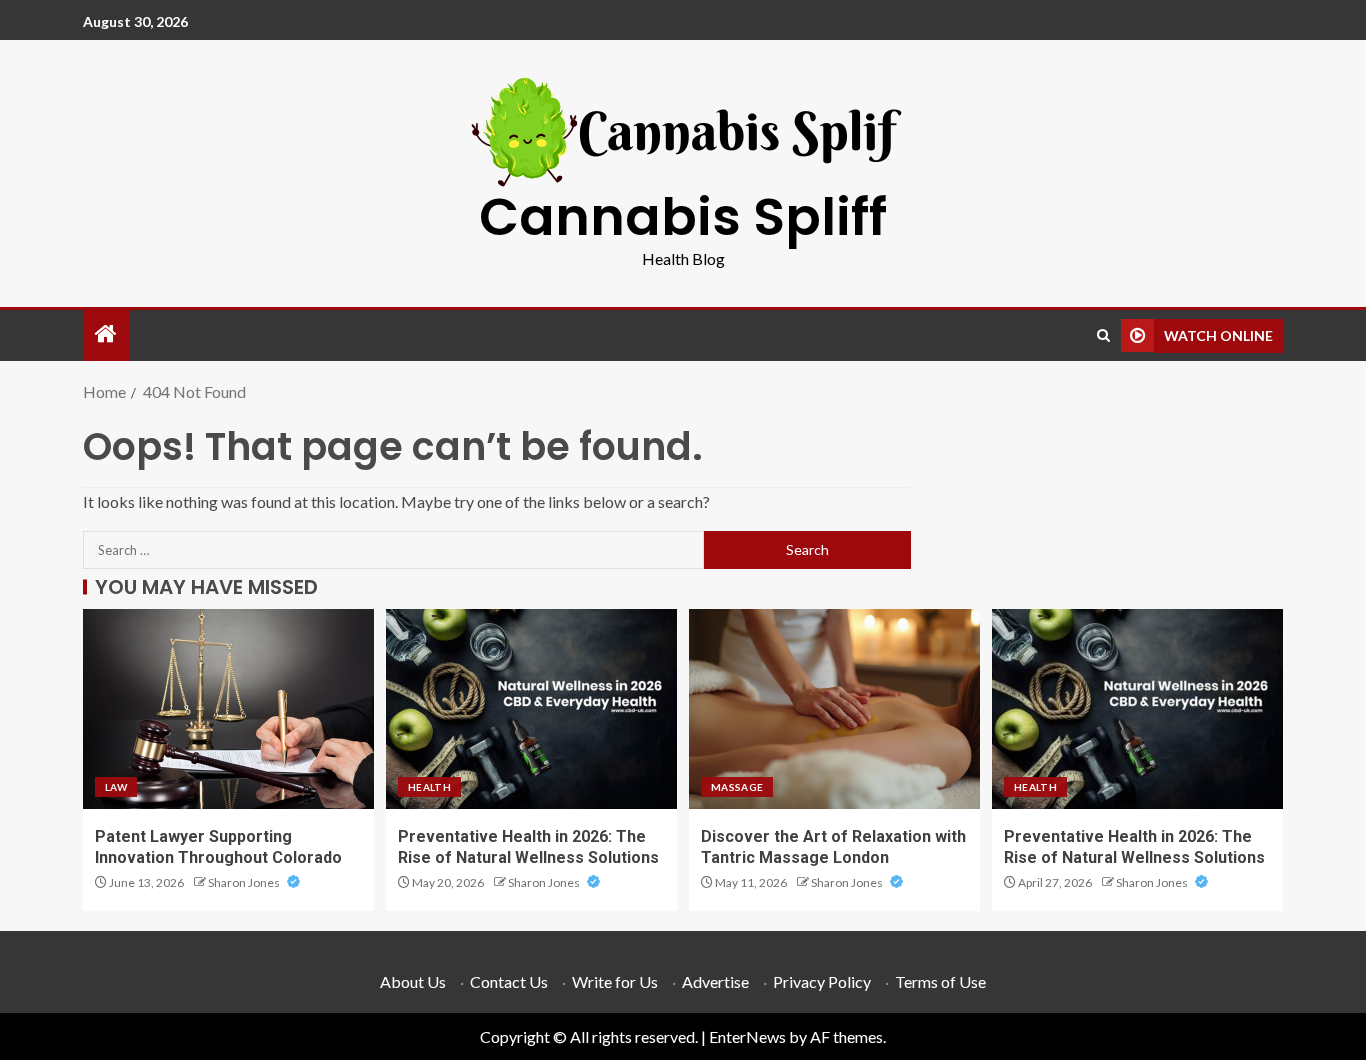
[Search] (1103, 335)
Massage (737, 787)
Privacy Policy (822, 981)
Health (429, 787)
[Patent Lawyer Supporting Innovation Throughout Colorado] (228, 709)
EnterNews (747, 1036)
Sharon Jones (245, 882)
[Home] (106, 334)
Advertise (715, 981)
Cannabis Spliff (683, 216)
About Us (413, 981)
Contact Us (509, 981)
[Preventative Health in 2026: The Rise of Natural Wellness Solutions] (531, 709)
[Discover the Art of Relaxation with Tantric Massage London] (834, 709)
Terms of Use (940, 981)
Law (116, 787)
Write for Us (615, 981)
